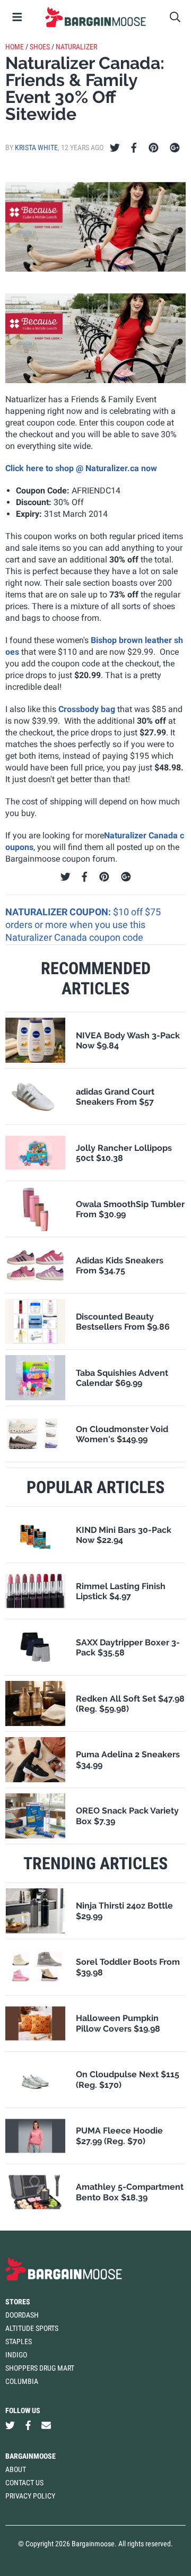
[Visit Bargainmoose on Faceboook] (28, 2426)
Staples (19, 2341)
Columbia (22, 2381)
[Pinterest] (154, 148)
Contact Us (24, 2483)
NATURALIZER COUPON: (59, 912)
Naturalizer (76, 47)
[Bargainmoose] (95, 17)
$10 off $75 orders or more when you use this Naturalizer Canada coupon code (83, 925)
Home (15, 47)
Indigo (16, 2355)
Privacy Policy (30, 2496)
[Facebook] (134, 148)
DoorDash (22, 2315)
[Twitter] (115, 148)
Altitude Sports (32, 2328)
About (16, 2469)
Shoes (40, 47)
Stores (18, 2302)
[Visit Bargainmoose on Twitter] (10, 2426)
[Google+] (175, 148)
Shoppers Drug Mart (40, 2368)
